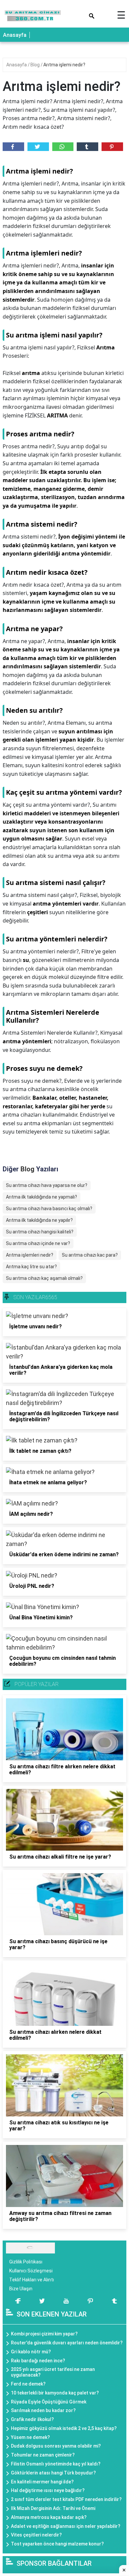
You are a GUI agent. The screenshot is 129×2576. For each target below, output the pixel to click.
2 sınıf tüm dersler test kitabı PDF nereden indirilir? (66, 2499)
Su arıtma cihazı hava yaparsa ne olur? (47, 1185)
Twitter (38, 147)
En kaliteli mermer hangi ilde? (42, 2482)
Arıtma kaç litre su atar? (31, 1267)
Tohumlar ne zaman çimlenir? (43, 2455)
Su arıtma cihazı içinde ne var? (38, 1243)
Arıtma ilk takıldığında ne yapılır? (39, 1220)
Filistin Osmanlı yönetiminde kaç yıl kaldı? (56, 2464)
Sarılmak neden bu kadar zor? (43, 2410)
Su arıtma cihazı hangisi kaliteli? (40, 1232)
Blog (36, 65)
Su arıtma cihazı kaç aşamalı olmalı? (44, 1278)
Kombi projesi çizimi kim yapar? (44, 2334)
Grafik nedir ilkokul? (32, 2419)
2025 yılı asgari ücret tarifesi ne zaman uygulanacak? (53, 2372)
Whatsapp (63, 147)
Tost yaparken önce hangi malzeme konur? (57, 2544)
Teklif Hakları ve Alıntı (32, 2280)
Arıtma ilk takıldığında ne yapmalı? (42, 1197)
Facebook (13, 147)
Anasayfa (15, 35)
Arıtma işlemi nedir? (64, 65)
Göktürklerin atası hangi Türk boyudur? (53, 2473)
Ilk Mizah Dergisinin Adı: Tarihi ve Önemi (53, 2508)
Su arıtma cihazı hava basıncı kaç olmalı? (49, 1209)
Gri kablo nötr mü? (31, 2352)
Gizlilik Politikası (26, 2262)
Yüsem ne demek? (30, 2437)
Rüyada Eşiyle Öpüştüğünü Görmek (49, 2402)
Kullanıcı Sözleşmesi (31, 2271)
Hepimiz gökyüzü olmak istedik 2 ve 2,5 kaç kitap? (64, 2428)
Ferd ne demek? (28, 2384)
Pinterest (112, 147)
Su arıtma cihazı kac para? (90, 1255)
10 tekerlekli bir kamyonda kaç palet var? (55, 2393)
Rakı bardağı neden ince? (38, 2361)
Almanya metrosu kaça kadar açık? (49, 2517)
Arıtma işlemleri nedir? (30, 1255)
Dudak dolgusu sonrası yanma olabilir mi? (56, 2446)
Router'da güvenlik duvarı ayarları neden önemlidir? (67, 2343)
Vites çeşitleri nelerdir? (36, 2535)
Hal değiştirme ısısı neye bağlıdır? (48, 2490)
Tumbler (87, 147)
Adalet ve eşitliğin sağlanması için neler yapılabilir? (66, 2526)
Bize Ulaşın (21, 2289)
